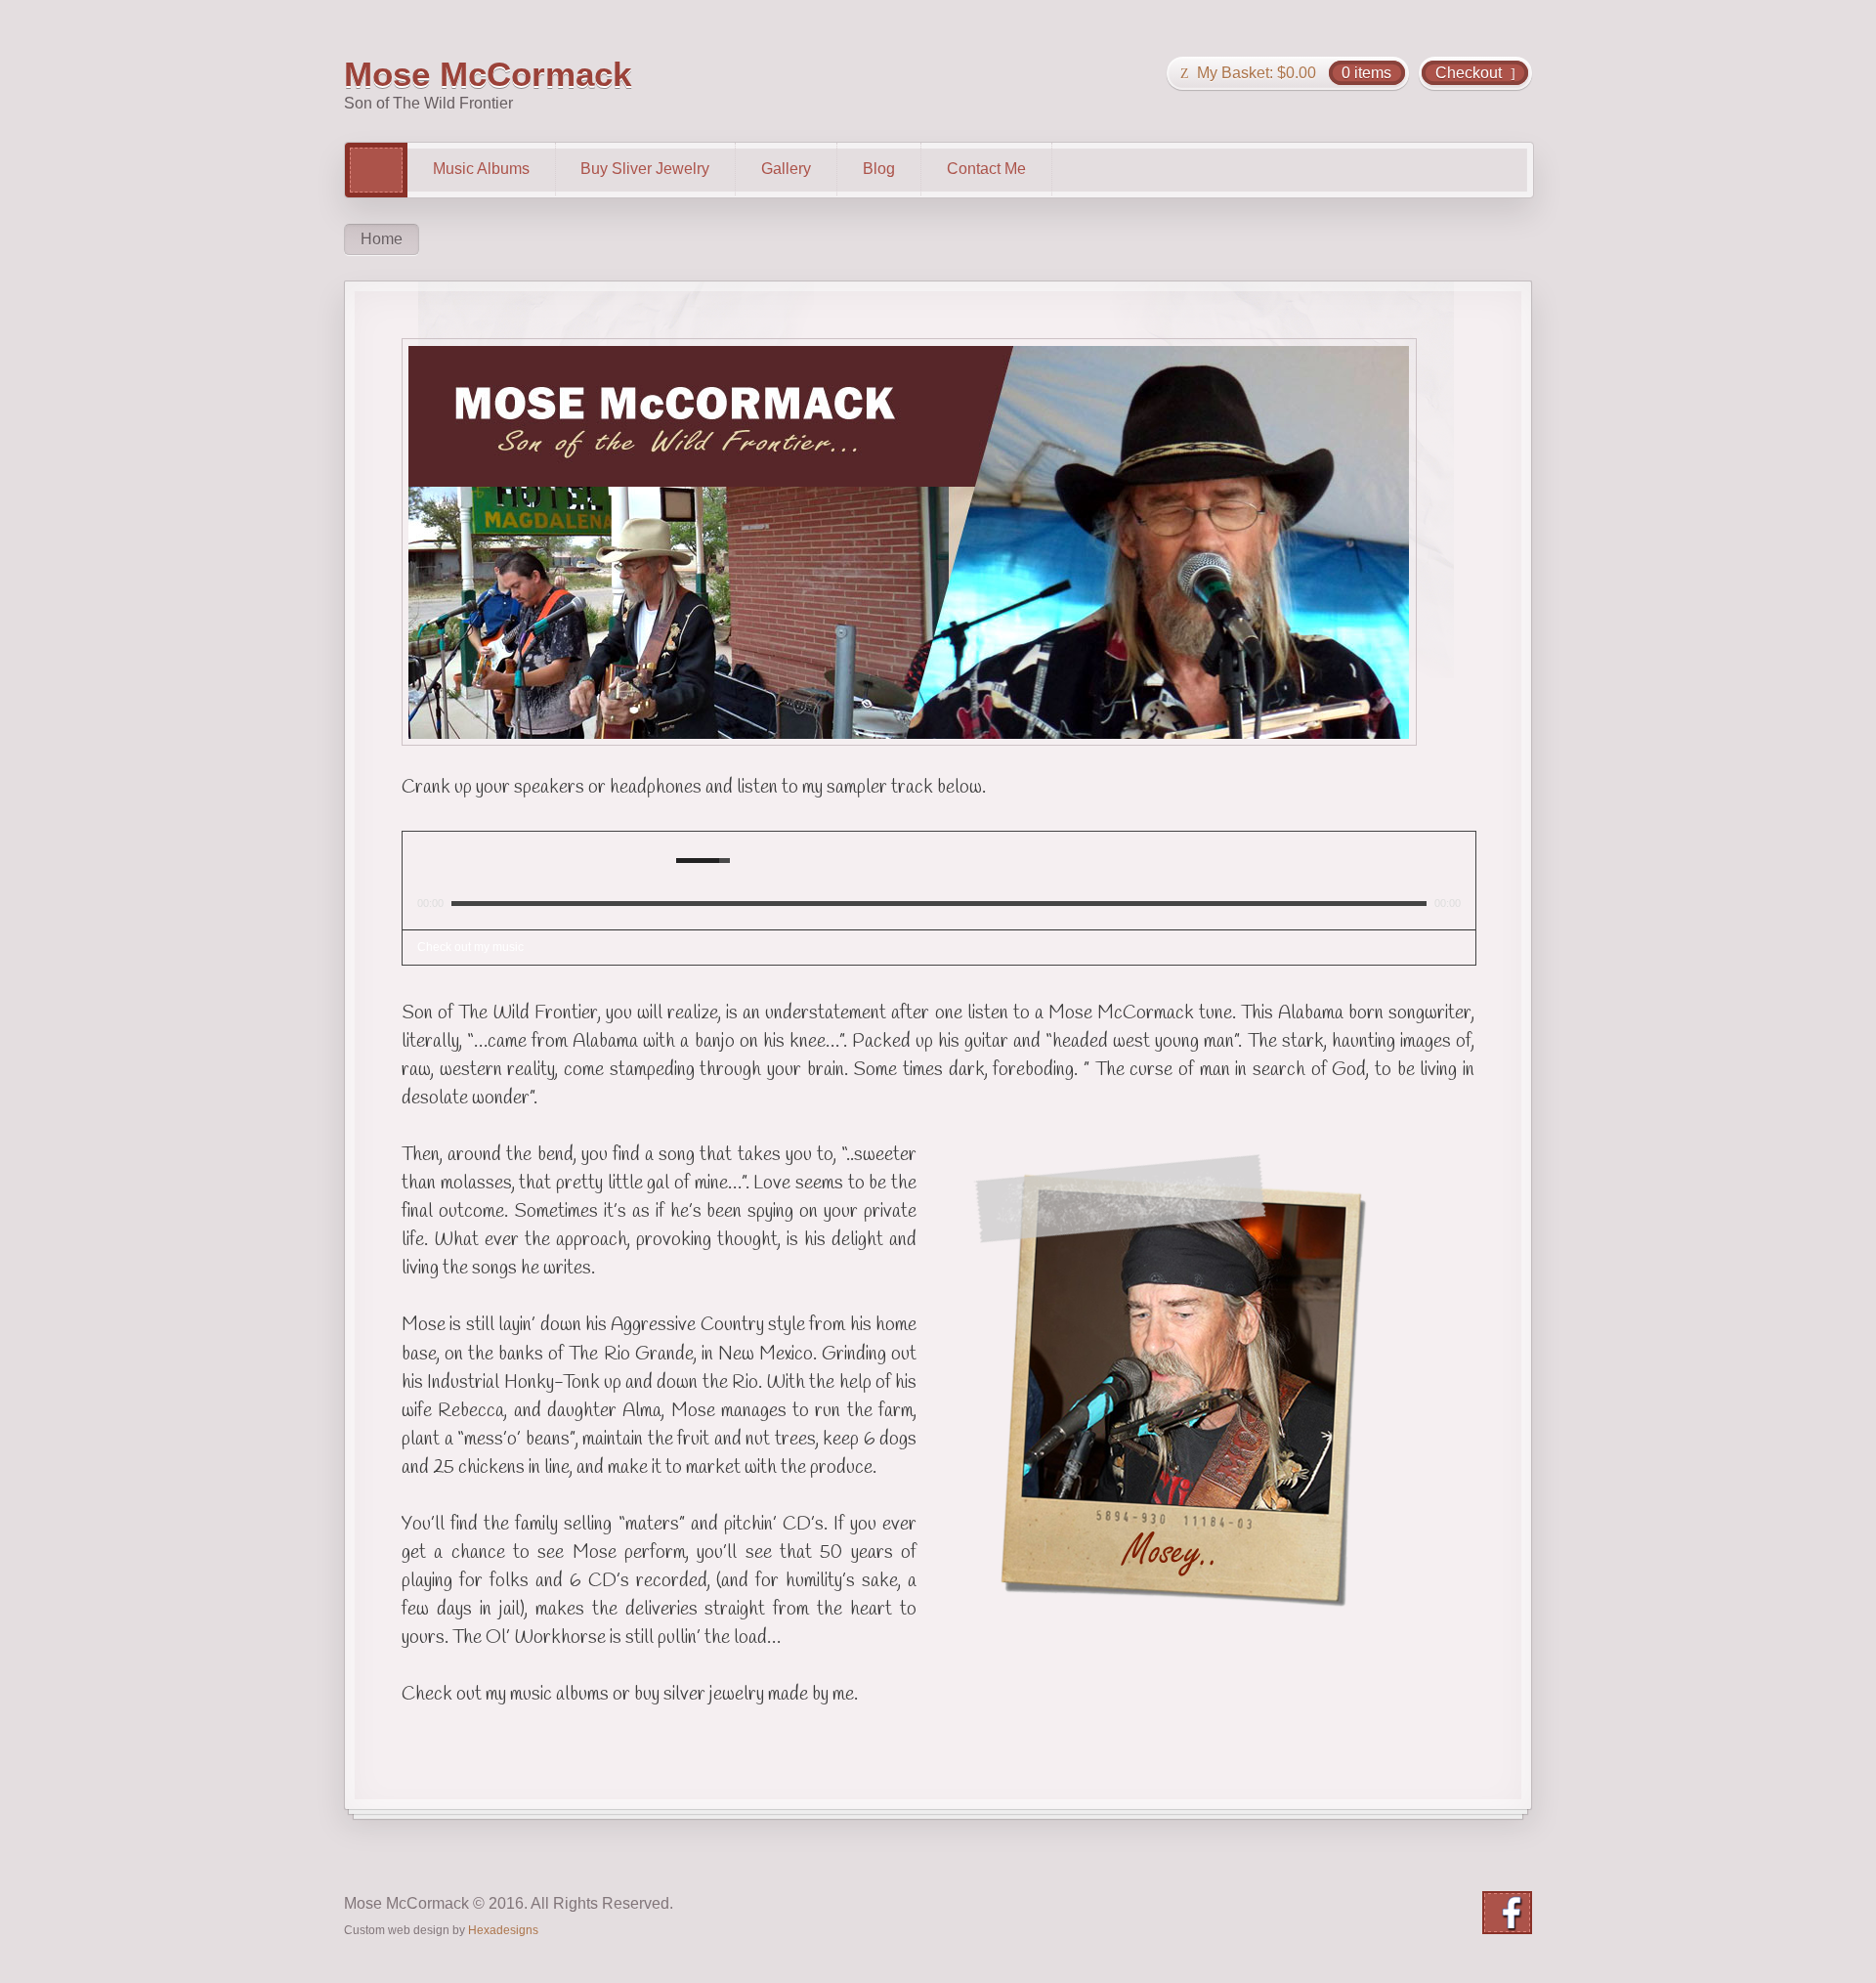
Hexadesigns (503, 1930)
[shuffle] (436, 860)
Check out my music (470, 947)
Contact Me (986, 169)
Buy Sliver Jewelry (645, 169)
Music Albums (481, 169)
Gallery (786, 169)
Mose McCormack (488, 74)
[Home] (376, 170)
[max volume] (748, 860)
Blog (879, 169)
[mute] (665, 860)
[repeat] (463, 860)
